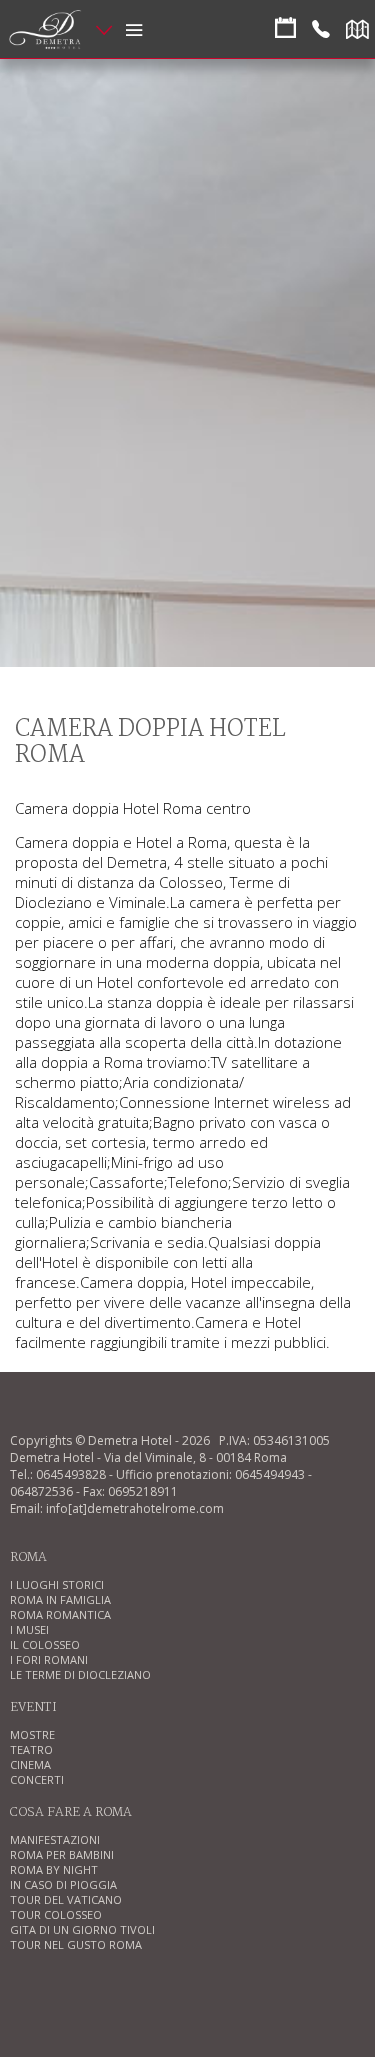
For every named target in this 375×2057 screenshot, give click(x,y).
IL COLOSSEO (45, 1644)
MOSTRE (32, 1734)
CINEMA (30, 1764)
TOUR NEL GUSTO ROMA (76, 1944)
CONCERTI (37, 1779)
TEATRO (31, 1749)
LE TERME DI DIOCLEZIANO (80, 1674)
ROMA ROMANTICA (60, 1614)
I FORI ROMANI (49, 1659)
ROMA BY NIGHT (54, 1869)
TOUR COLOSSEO (56, 1914)
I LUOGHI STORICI (57, 1584)
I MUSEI (29, 1629)
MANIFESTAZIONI (55, 1839)
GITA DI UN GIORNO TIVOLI (82, 1929)
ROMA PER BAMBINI (62, 1854)
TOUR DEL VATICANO (66, 1899)
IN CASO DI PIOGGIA (63, 1884)
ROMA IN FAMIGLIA (60, 1599)
